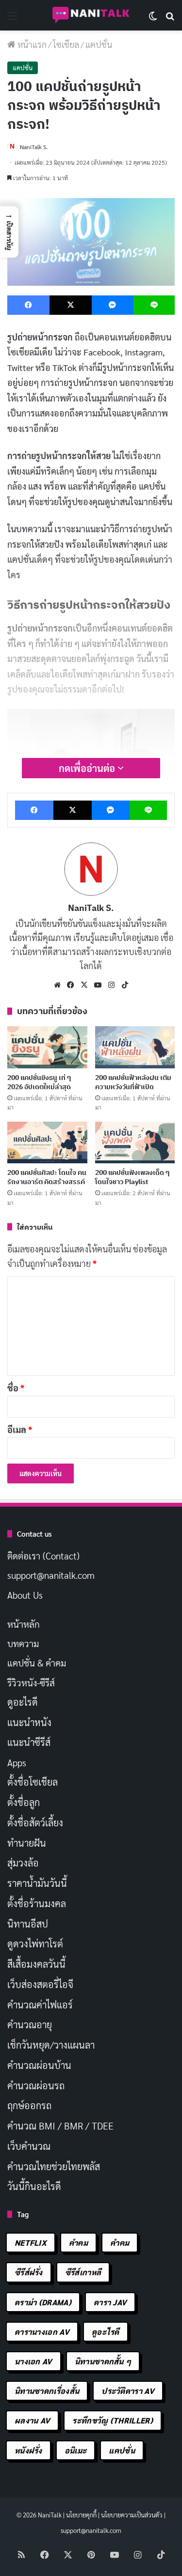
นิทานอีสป (28, 1924)
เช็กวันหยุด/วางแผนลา (51, 2045)
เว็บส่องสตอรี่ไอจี (40, 1984)
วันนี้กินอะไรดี (34, 2186)
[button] (9, 232)
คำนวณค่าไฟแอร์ (40, 2005)
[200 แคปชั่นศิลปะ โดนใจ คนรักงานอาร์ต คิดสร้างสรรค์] (47, 1142)
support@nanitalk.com (51, 1575)
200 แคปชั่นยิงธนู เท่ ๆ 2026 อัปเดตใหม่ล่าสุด (39, 1082)
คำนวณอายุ (30, 2024)
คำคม (78, 2243)
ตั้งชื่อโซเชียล (33, 1782)
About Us (25, 1595)
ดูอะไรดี (23, 1702)
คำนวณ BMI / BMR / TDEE (60, 2126)
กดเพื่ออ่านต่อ (88, 768)
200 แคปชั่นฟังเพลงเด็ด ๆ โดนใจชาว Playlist (132, 1177)
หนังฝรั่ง (28, 2450)
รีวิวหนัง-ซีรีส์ (31, 1682)
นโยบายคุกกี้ (81, 2515)
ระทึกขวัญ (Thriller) (112, 2420)
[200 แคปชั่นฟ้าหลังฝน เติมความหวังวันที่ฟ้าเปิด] (135, 1047)
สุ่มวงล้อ (23, 1863)
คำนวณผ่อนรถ (36, 2085)
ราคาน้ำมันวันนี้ (37, 1883)
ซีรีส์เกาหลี (83, 2272)
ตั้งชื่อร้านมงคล (37, 1903)
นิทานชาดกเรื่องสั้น (47, 2391)
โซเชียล (66, 44)
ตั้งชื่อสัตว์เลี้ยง (35, 1822)
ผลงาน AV (32, 2420)
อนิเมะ (76, 2450)
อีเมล (20, 1429)
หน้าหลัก (24, 1624)
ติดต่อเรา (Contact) (43, 1556)
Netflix (31, 2243)
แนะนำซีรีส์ (29, 1742)
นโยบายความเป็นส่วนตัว (132, 2515)
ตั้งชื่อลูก (24, 1802)
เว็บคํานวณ (29, 2146)
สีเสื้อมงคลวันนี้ (36, 1964)
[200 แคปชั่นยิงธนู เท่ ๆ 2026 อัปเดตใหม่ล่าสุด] (47, 1047)
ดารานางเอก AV (42, 2332)
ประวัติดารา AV (128, 2391)
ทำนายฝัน (27, 1843)
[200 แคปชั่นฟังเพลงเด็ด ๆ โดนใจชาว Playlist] (135, 1142)
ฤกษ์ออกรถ (29, 2105)
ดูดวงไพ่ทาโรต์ (35, 1944)
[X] (84, 985)
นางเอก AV (33, 2361)
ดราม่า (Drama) (43, 2302)
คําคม (120, 2243)
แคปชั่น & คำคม (37, 1663)
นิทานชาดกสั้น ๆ (103, 2361)
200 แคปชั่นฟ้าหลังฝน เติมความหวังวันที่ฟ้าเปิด (133, 1082)
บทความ (23, 1643)
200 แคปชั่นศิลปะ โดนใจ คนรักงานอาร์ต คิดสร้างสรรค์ (47, 1177)
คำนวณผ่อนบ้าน (39, 2065)
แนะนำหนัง (29, 1722)
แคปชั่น (99, 44)
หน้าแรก (31, 44)
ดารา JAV (110, 2302)
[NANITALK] (91, 15)
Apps (17, 1762)
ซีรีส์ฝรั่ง (29, 2272)
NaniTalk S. (34, 147)
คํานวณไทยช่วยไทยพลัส (54, 2166)
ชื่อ (16, 1388)
